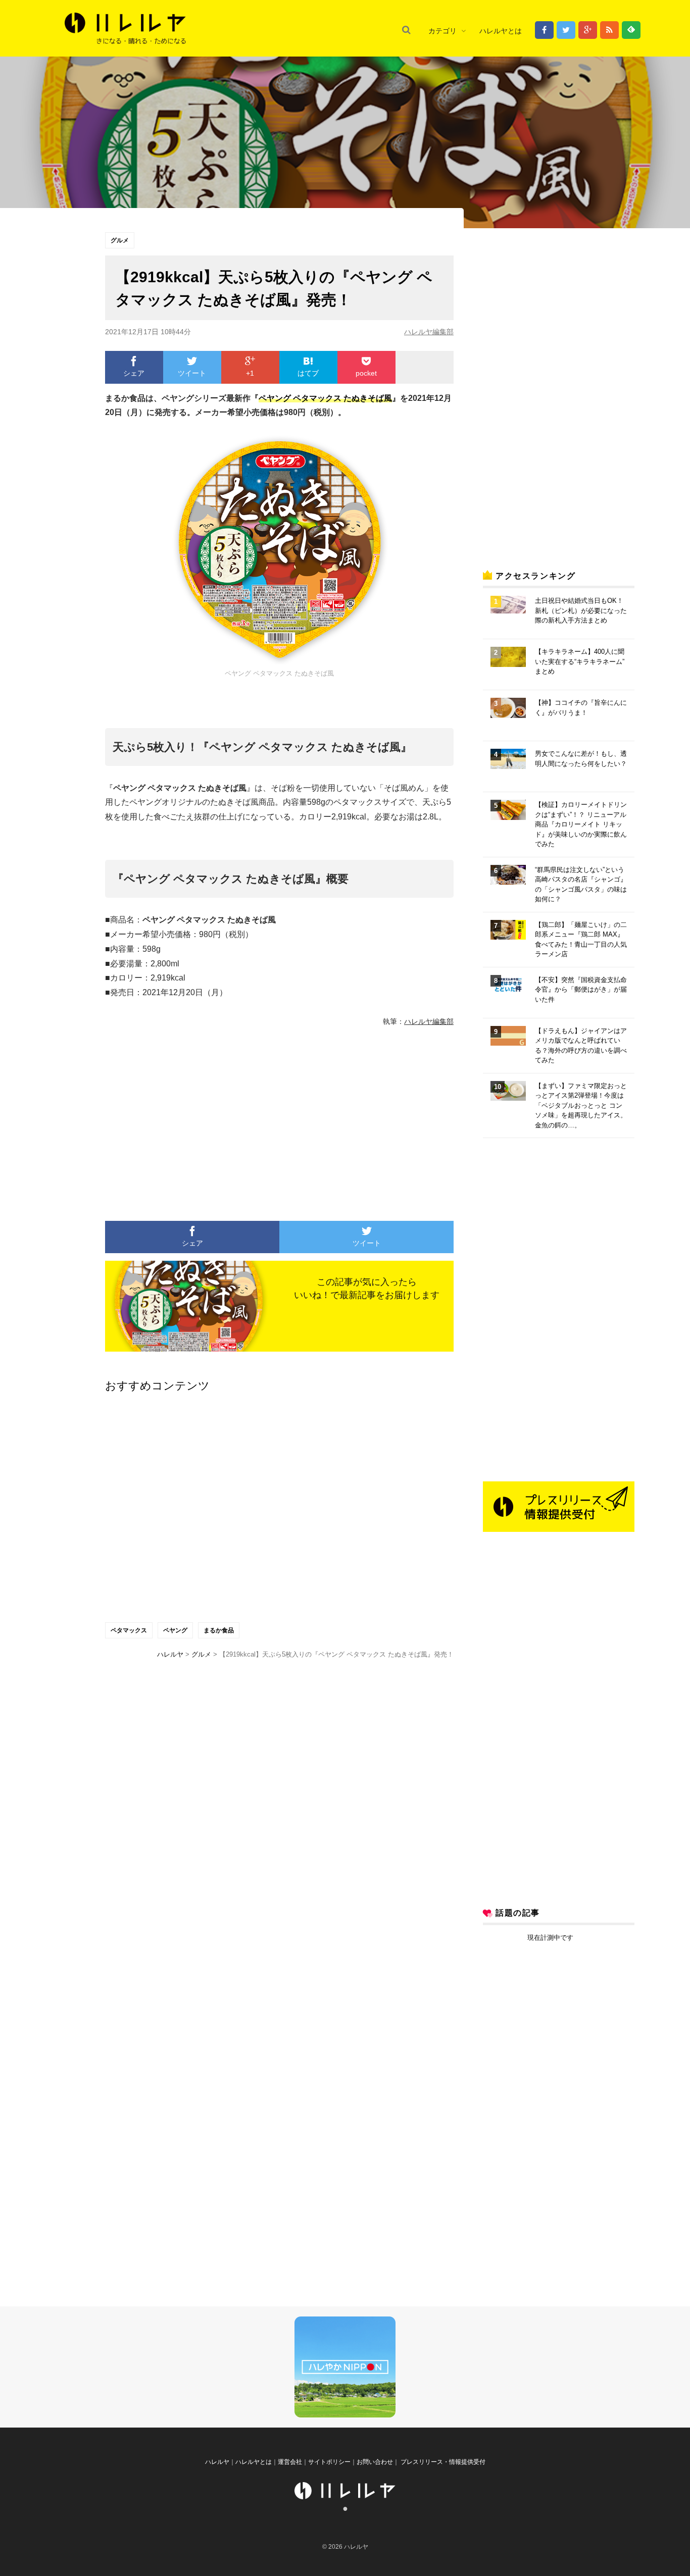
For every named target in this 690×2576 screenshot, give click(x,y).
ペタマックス (129, 1630)
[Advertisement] (186, 1119)
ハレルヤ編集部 (429, 332)
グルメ (120, 240)
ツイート (192, 373)
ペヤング (175, 1630)
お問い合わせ (375, 2462)
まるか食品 (219, 1630)
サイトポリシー (329, 2462)
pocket (366, 373)
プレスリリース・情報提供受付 (442, 2462)
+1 (250, 373)
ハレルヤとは (501, 31)
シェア (134, 373)
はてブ (308, 373)
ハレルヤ (217, 2462)
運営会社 (290, 2462)
